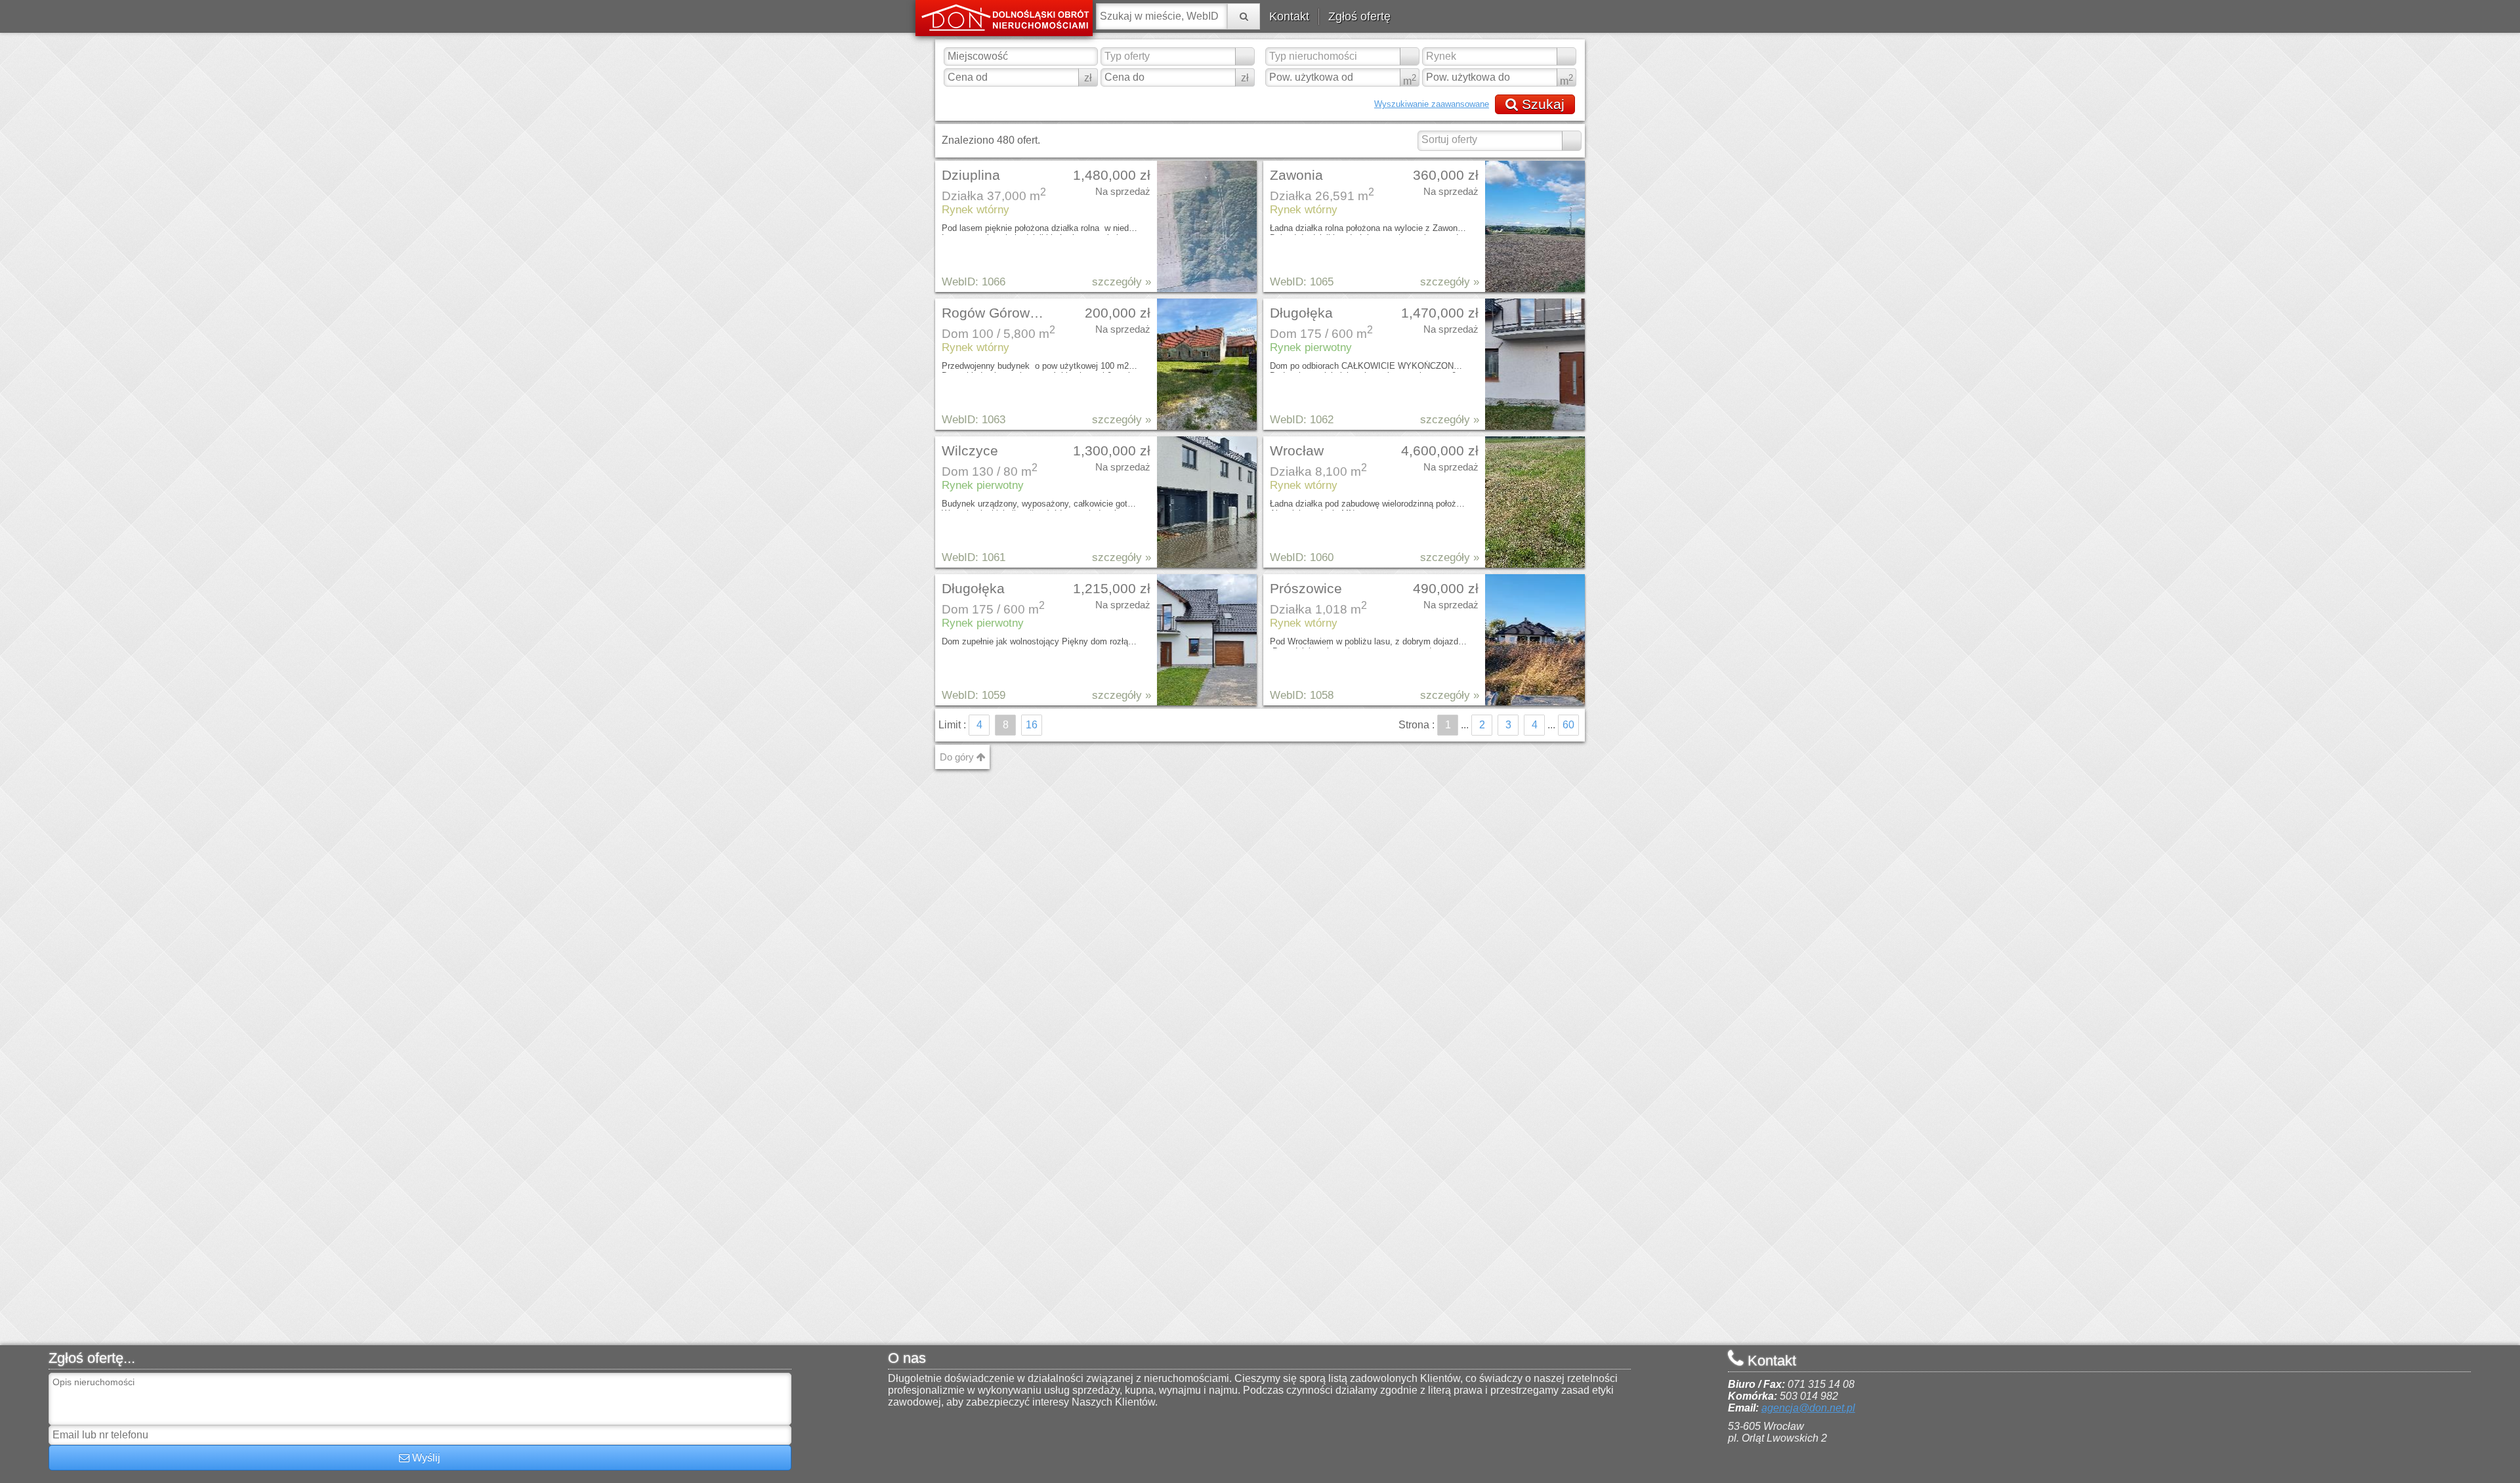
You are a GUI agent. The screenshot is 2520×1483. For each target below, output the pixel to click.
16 (1032, 725)
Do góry (958, 757)
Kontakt (1289, 16)
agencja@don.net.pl (1808, 1408)
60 (1568, 725)
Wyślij (425, 1458)
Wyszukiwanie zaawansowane (1432, 104)
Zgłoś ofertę (1359, 16)
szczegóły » (1122, 282)
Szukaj (1541, 104)
